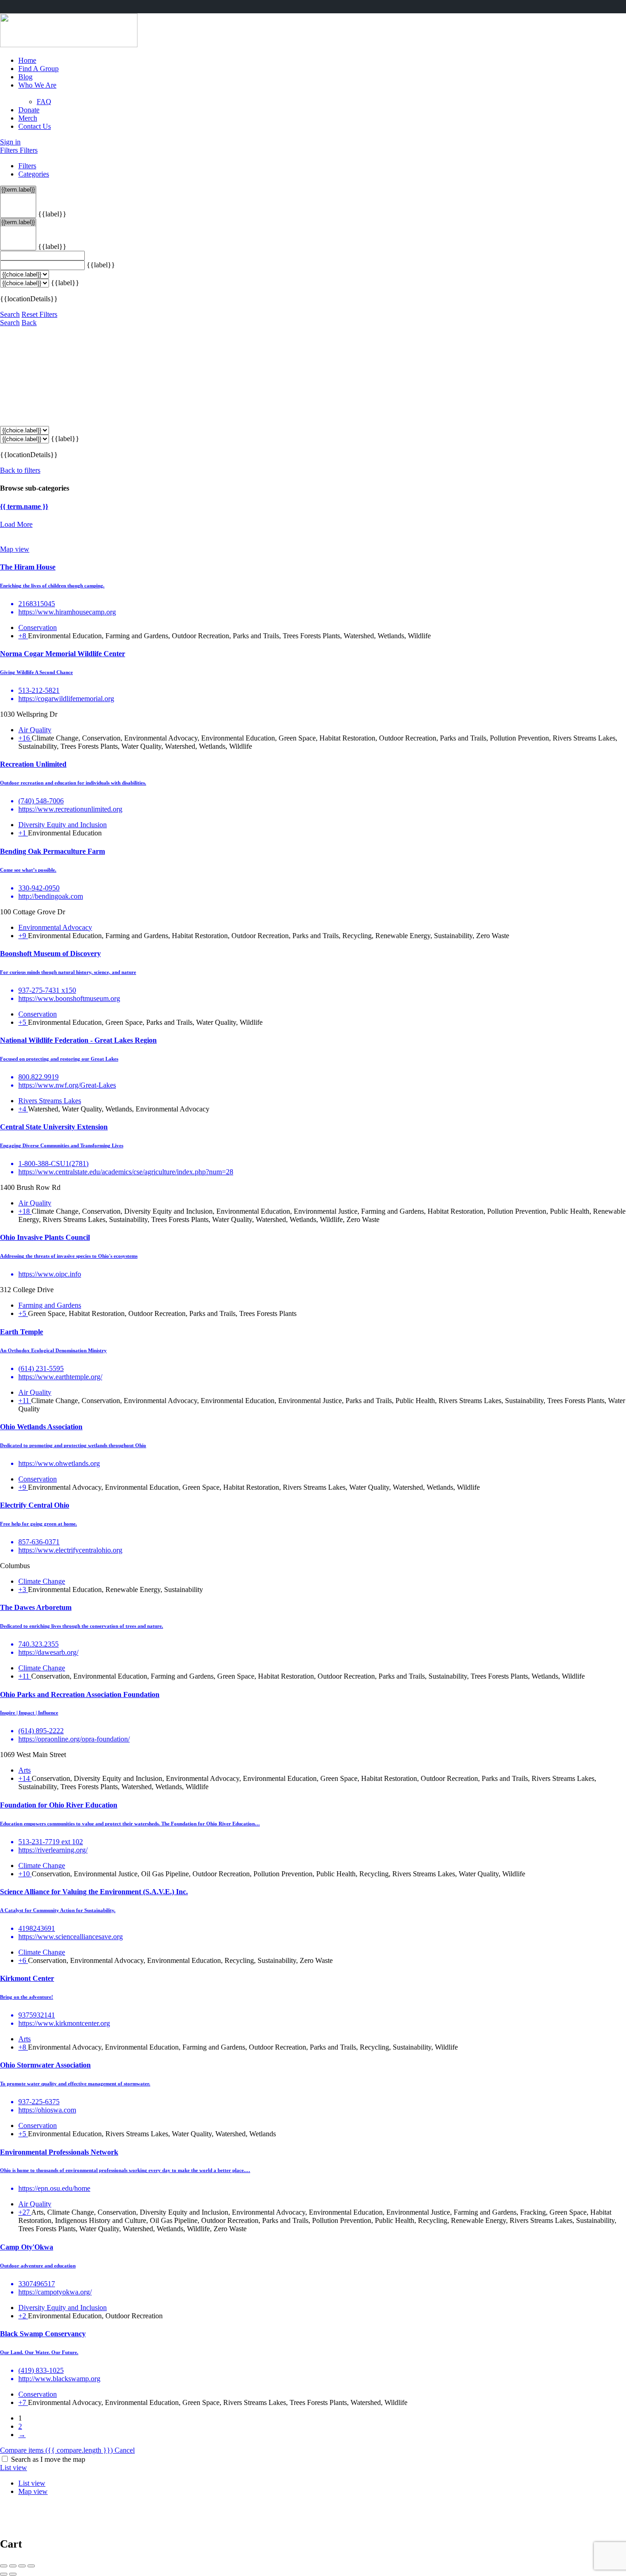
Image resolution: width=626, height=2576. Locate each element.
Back (29, 323)
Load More (16, 524)
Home (27, 60)
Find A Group (38, 69)
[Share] (13, 2566)
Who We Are (37, 85)
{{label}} (52, 214)
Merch (28, 118)
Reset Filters (39, 314)
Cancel (125, 2450)
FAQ (44, 102)
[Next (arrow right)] (13, 2574)
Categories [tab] (34, 174)
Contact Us (35, 126)
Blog (25, 77)
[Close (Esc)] (4, 2566)
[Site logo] (69, 45)
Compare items (56, 2450)
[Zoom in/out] (31, 2566)
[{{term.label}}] (18, 190)
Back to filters (20, 470)
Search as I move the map (48, 2459)
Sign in (10, 142)
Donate (29, 110)
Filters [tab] (27, 166)
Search (10, 314)
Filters (10, 150)
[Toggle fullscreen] (22, 2566)
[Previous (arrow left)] (4, 2574)
